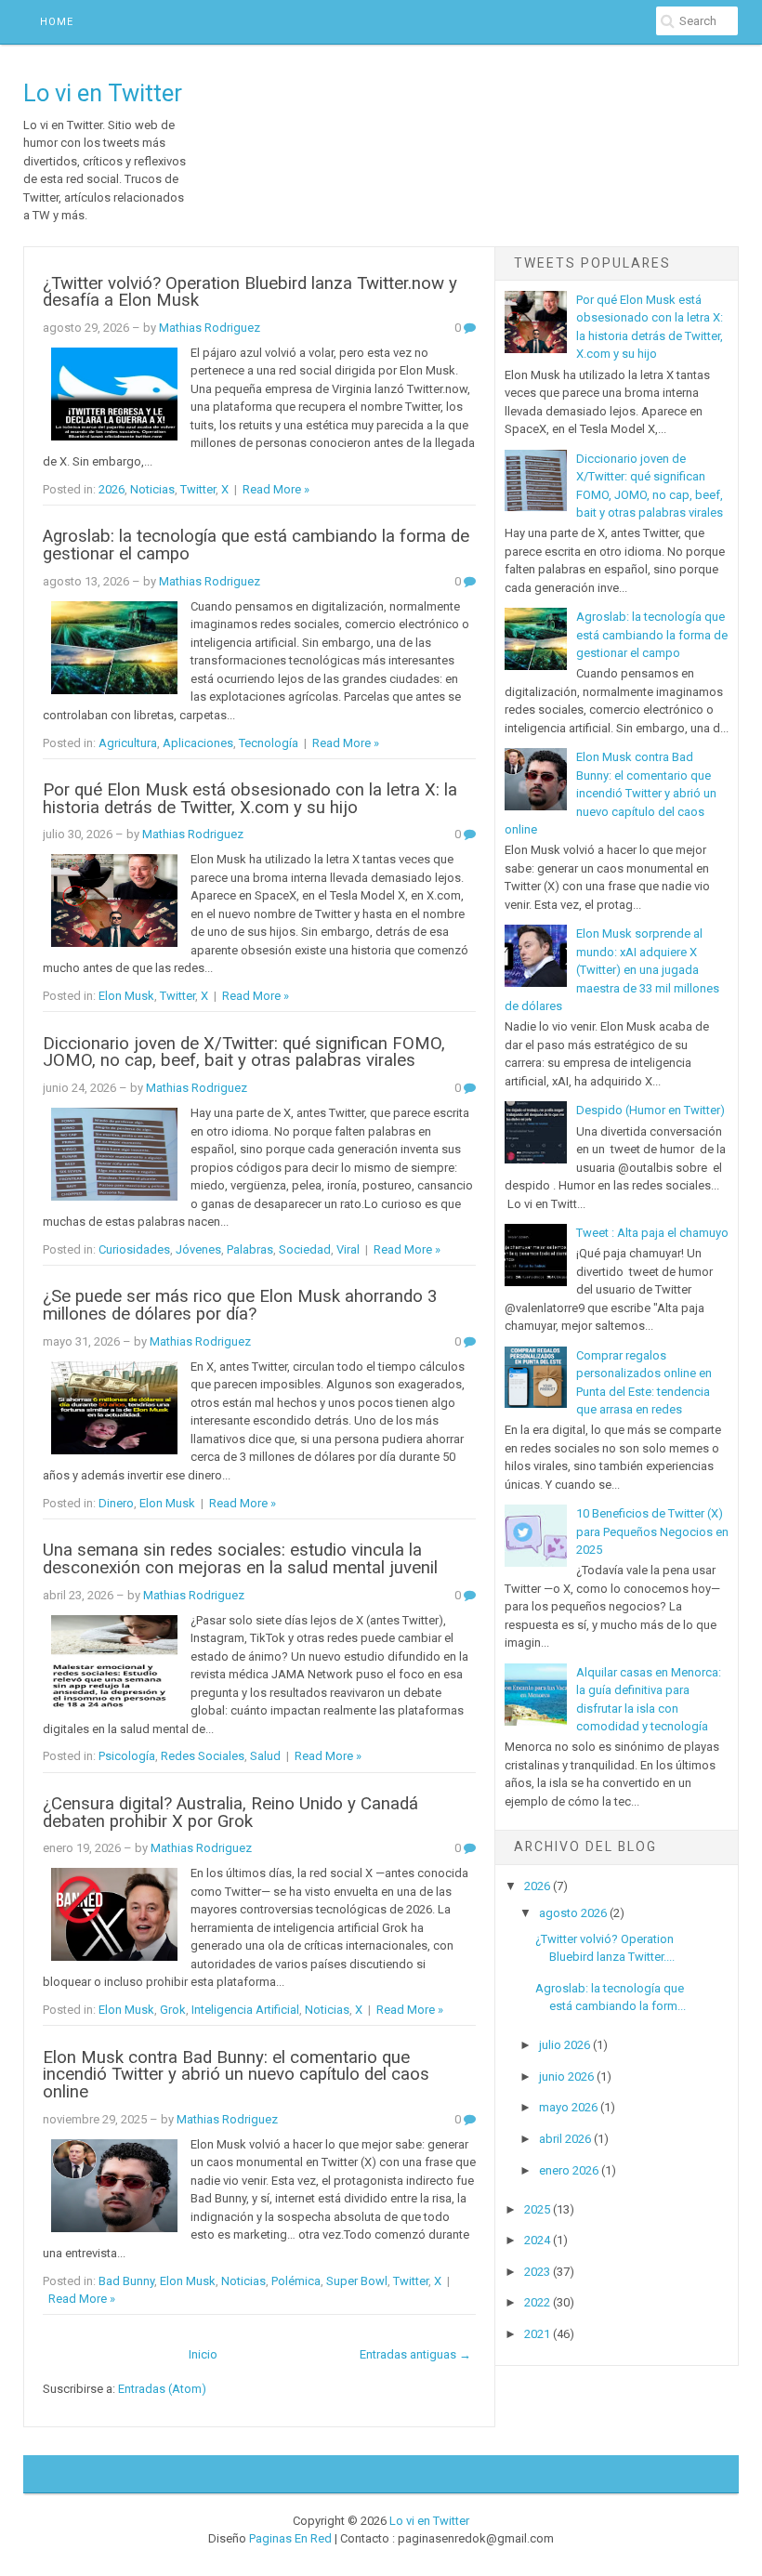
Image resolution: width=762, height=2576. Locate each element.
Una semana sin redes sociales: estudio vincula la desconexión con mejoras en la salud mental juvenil (240, 1559)
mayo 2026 (568, 2107)
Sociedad (305, 1249)
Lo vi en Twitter (103, 93)
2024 (537, 2240)
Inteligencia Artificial (245, 2010)
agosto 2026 (573, 1913)
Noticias (152, 489)
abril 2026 (565, 2139)
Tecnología (269, 743)
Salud (265, 1756)
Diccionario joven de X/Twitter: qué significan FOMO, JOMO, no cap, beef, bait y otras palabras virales (244, 1052)
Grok (173, 2010)
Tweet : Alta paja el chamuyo (652, 1233)
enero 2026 (569, 2170)
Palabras (250, 1249)
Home (57, 22)
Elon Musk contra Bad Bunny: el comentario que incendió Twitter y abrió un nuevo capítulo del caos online (236, 2075)
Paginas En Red (290, 2538)
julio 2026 (565, 2045)
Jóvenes (198, 1249)
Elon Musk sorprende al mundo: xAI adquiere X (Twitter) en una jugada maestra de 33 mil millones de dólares (612, 970)
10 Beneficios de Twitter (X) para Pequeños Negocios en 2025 (652, 1531)
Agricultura (128, 743)
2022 (537, 2302)
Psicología (127, 1756)
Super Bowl (357, 2281)
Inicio (203, 2354)
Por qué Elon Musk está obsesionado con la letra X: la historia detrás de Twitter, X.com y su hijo (250, 799)
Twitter (198, 489)
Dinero (116, 1503)
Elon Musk (126, 996)
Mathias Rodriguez (210, 328)
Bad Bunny (126, 2281)
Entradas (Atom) (162, 2389)
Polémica (296, 2281)
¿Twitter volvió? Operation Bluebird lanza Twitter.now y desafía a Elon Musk (250, 292)
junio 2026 (566, 2077)
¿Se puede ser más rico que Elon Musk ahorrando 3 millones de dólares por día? (240, 1305)
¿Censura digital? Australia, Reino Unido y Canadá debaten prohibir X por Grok (230, 1813)
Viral (348, 1249)
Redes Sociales (203, 1756)
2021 (537, 2334)
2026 (112, 489)
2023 (537, 2272)
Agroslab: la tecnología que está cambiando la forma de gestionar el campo (256, 545)
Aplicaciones (198, 743)
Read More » (276, 489)
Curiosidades (134, 1249)
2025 (537, 2209)
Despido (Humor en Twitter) (650, 1110)
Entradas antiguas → (415, 2354)
